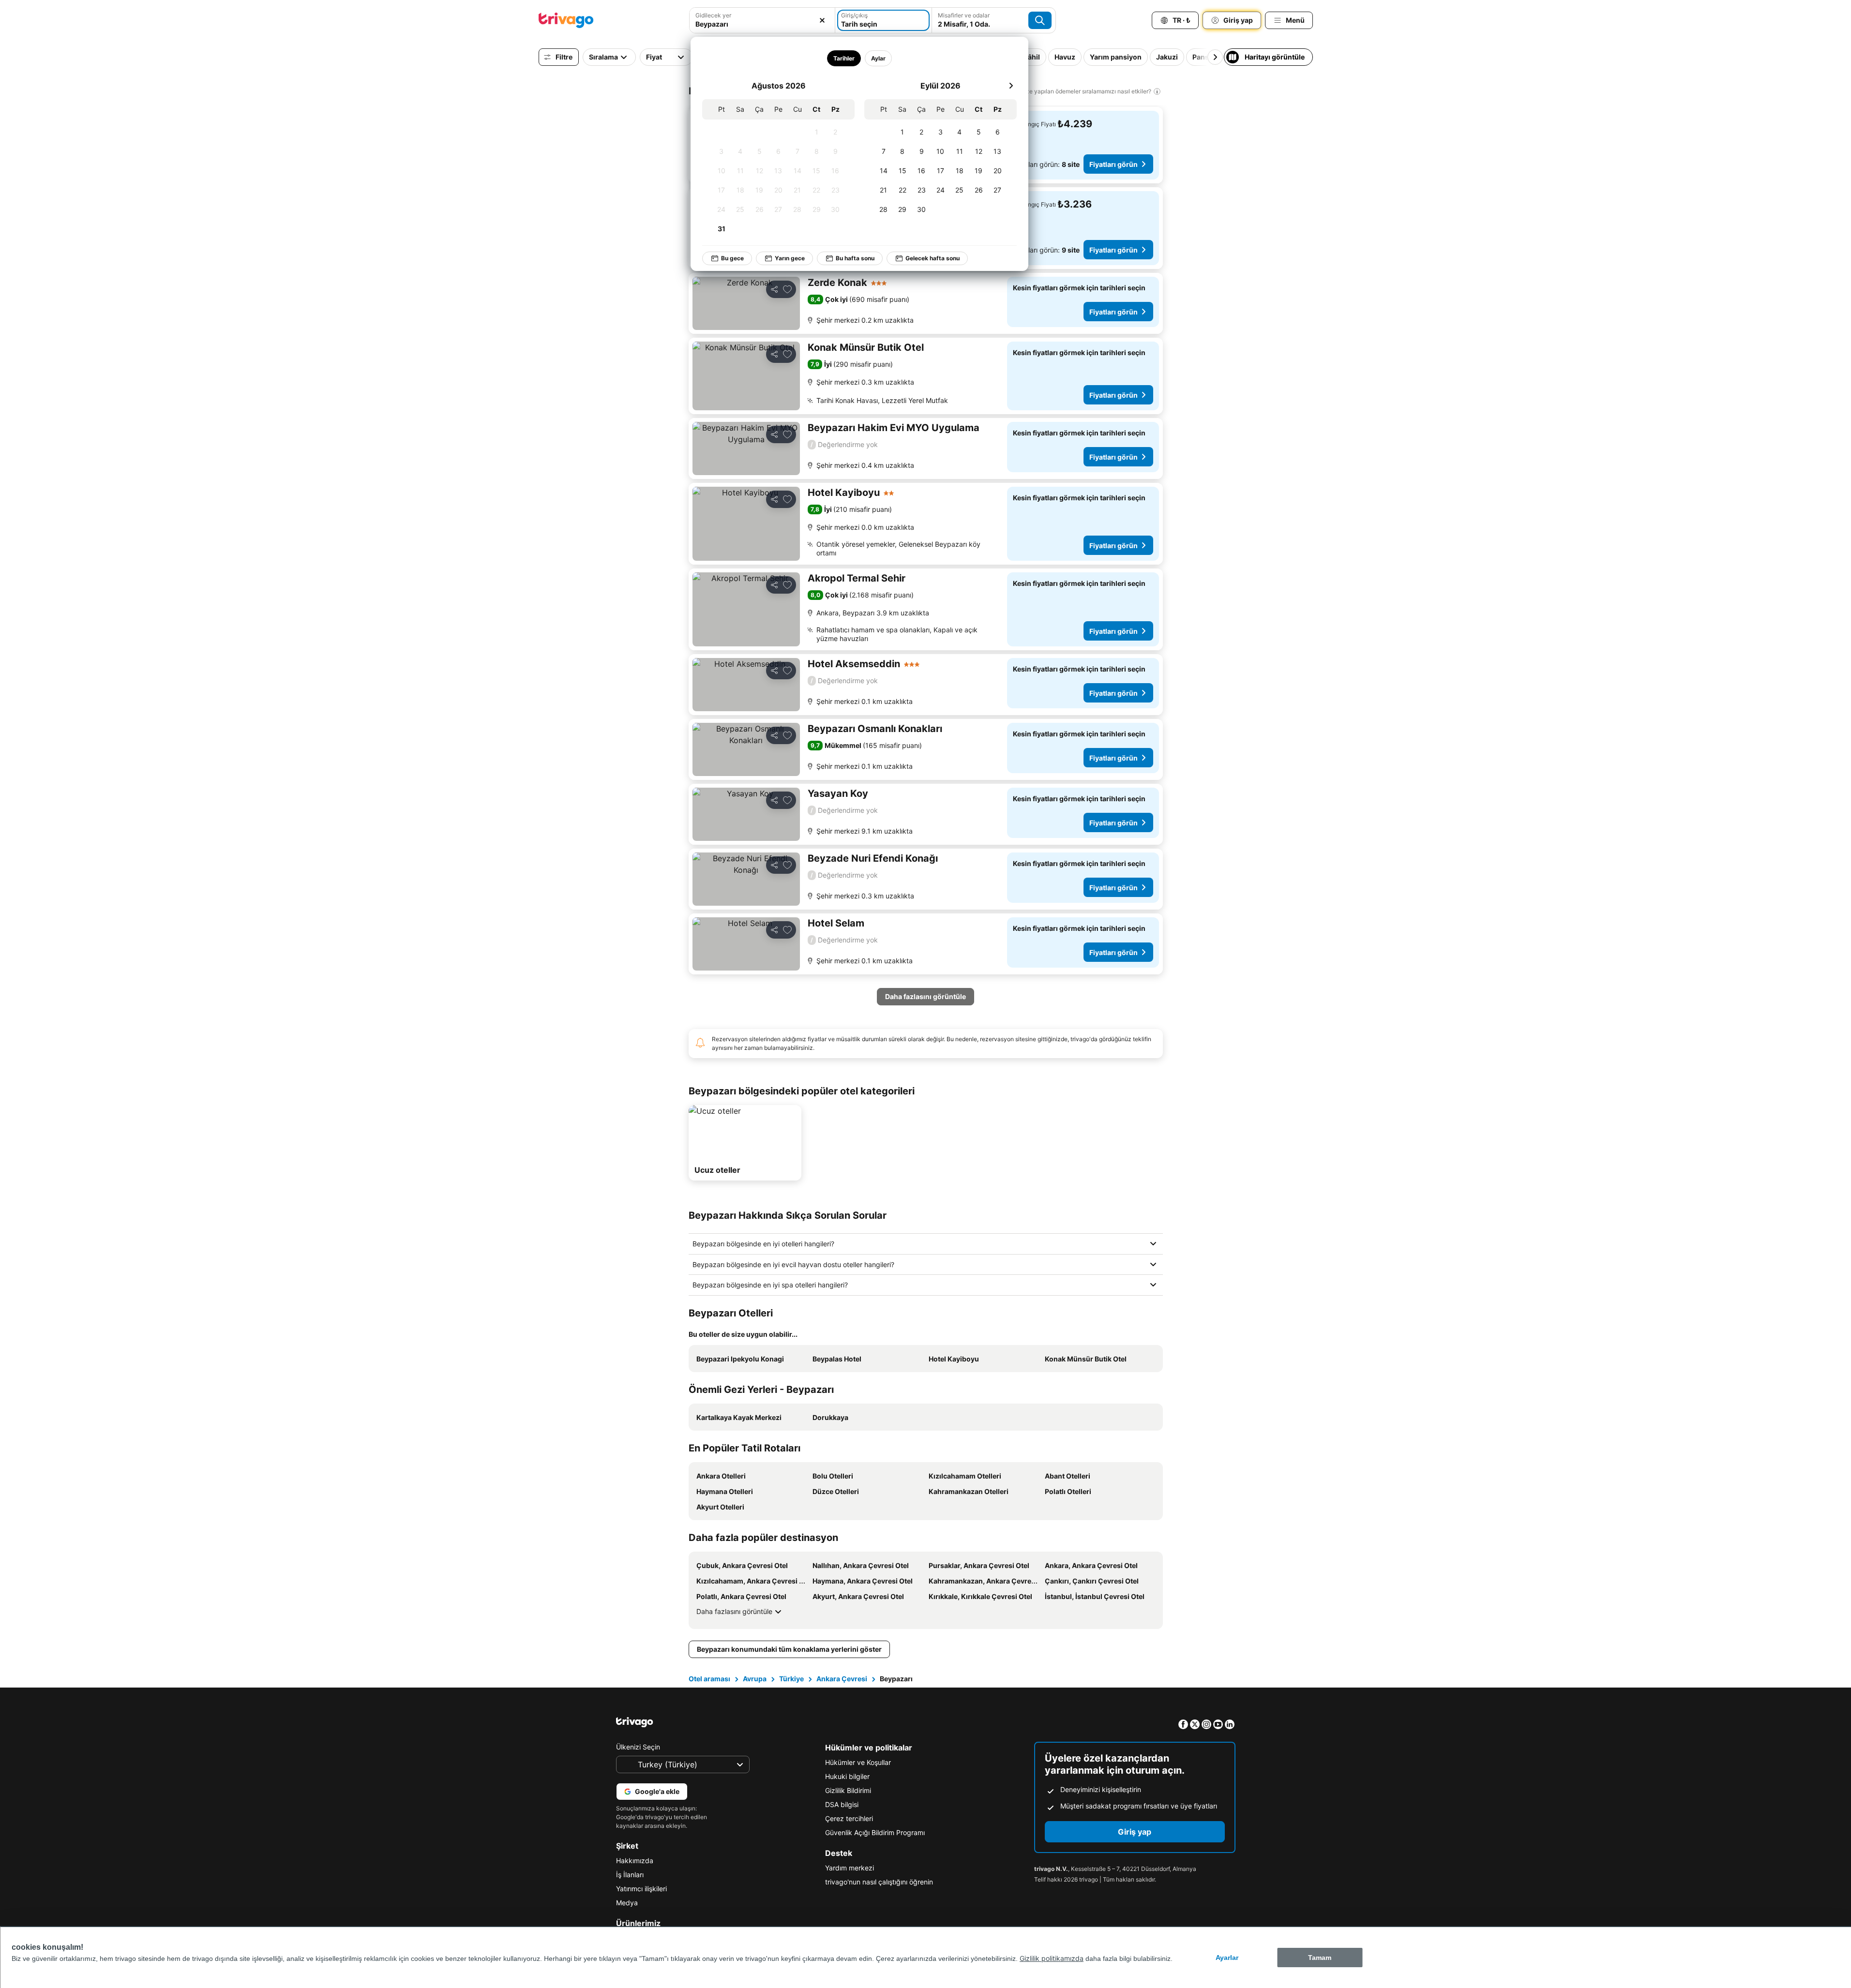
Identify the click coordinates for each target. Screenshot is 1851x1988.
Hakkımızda (635, 1861)
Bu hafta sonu (855, 258)
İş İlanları (630, 1875)
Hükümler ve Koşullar (858, 1762)
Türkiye (791, 1679)
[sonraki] (1011, 86)
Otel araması (709, 1679)
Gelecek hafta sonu (933, 258)
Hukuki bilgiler (847, 1776)
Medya (627, 1903)
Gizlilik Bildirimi (848, 1790)
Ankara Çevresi (842, 1679)
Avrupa (755, 1679)
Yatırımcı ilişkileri (641, 1889)
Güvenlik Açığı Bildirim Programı (875, 1832)
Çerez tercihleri (849, 1818)
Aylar (878, 58)
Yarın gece (790, 258)
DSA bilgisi (842, 1804)
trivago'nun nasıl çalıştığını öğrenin (879, 1882)
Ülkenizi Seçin (638, 1747)
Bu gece (732, 258)
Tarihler (844, 58)
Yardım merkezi (850, 1868)
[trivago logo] (566, 20)
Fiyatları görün (1114, 164)
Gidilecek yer (713, 15)
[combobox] (762, 24)
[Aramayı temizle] (822, 20)
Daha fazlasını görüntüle (734, 1611)
